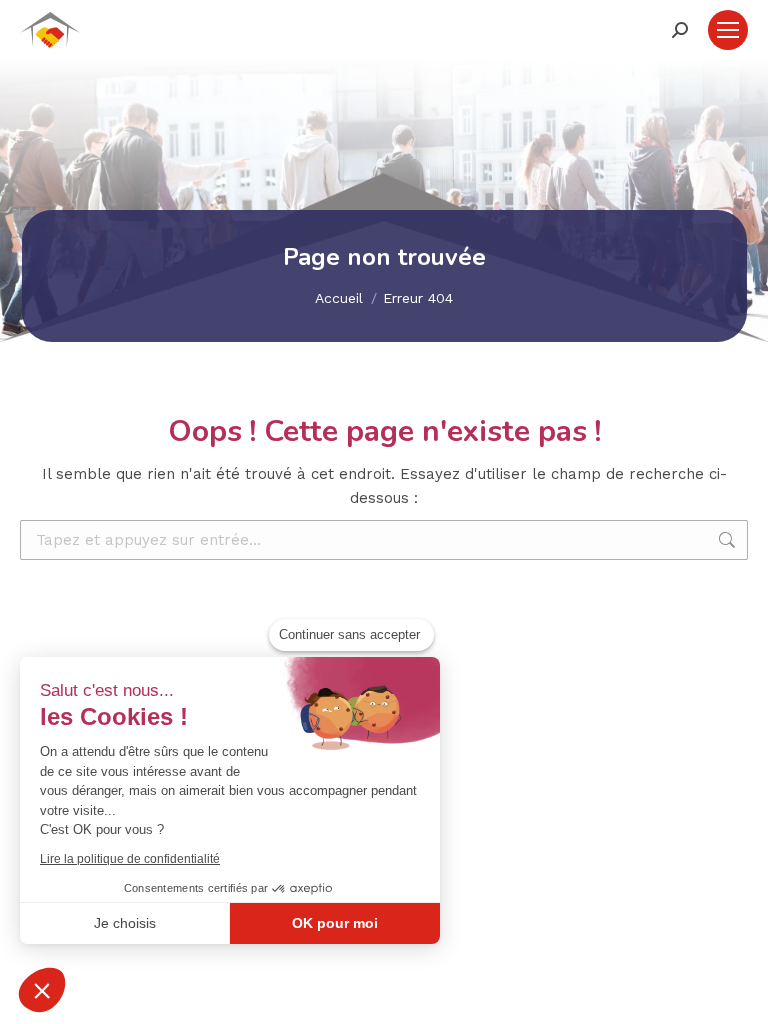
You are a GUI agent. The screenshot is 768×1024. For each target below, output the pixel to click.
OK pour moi (335, 923)
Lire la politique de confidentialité (130, 859)
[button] (42, 990)
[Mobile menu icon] (728, 30)
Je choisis (125, 923)
